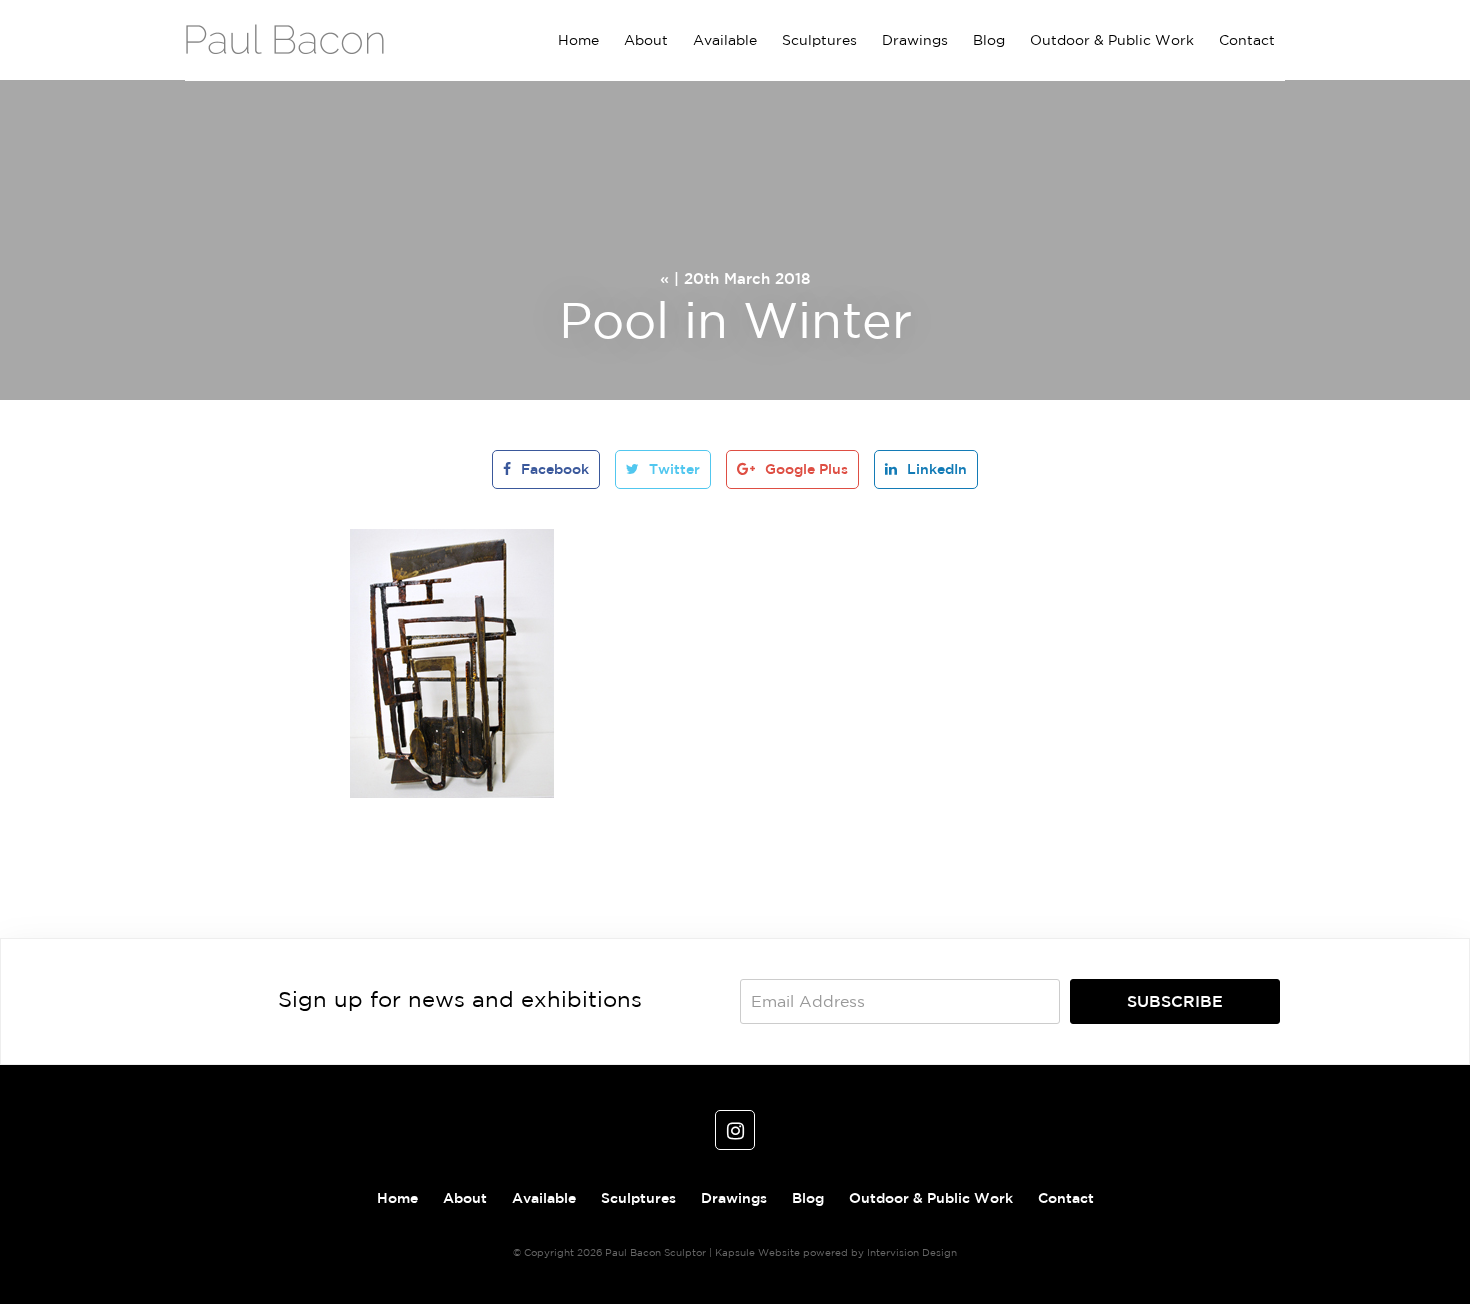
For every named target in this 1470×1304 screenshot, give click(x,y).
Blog (989, 40)
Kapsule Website (757, 1252)
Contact (1247, 40)
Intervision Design (912, 1252)
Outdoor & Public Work (1112, 40)
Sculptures (819, 40)
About (646, 40)
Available (725, 40)
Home (578, 40)
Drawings (915, 40)
